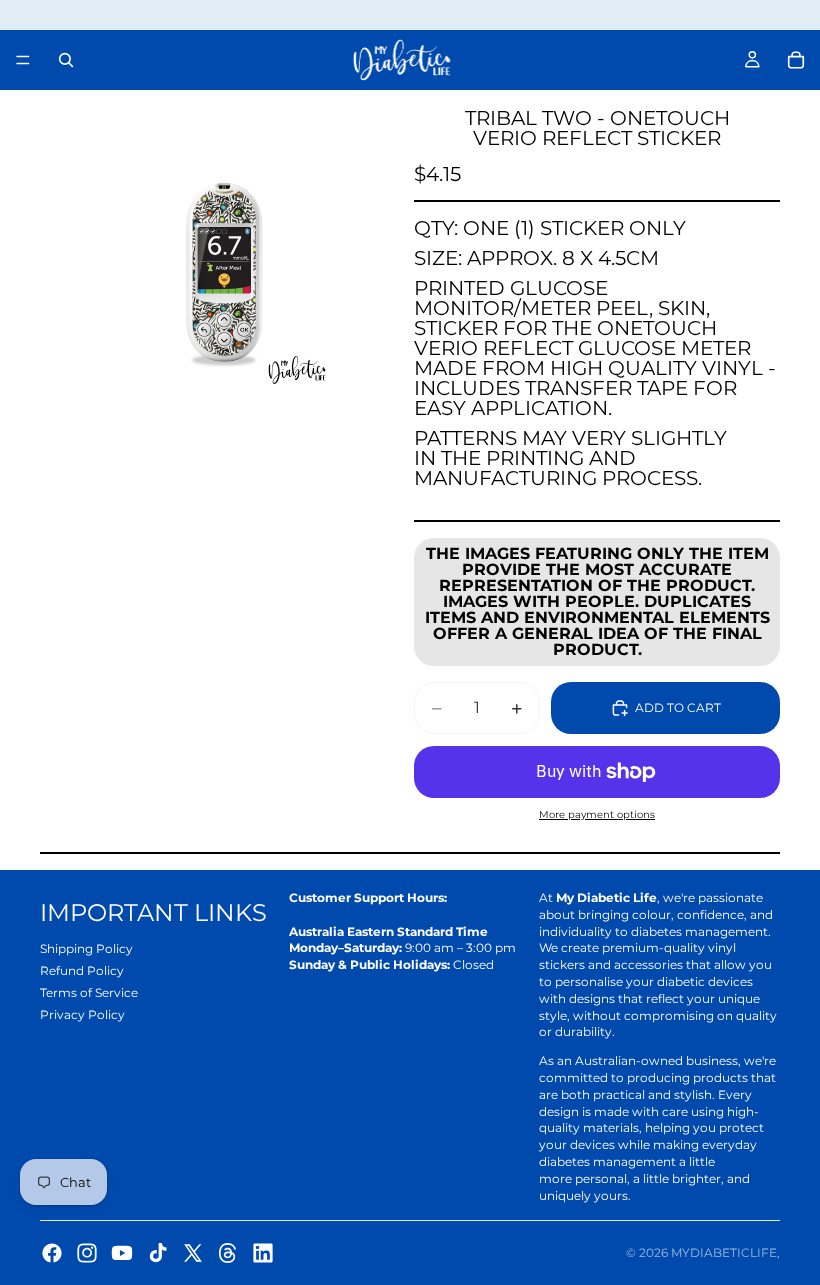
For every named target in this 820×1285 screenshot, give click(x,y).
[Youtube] (122, 1253)
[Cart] (796, 60)
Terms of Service (89, 992)
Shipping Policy (86, 948)
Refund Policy (82, 970)
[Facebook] (52, 1253)
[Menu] (23, 60)
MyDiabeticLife (724, 1252)
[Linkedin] (263, 1253)
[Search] (66, 60)
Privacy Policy (82, 1014)
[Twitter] (193, 1253)
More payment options (597, 814)
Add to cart (678, 707)
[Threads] (228, 1253)
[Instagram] (87, 1253)
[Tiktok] (158, 1253)
